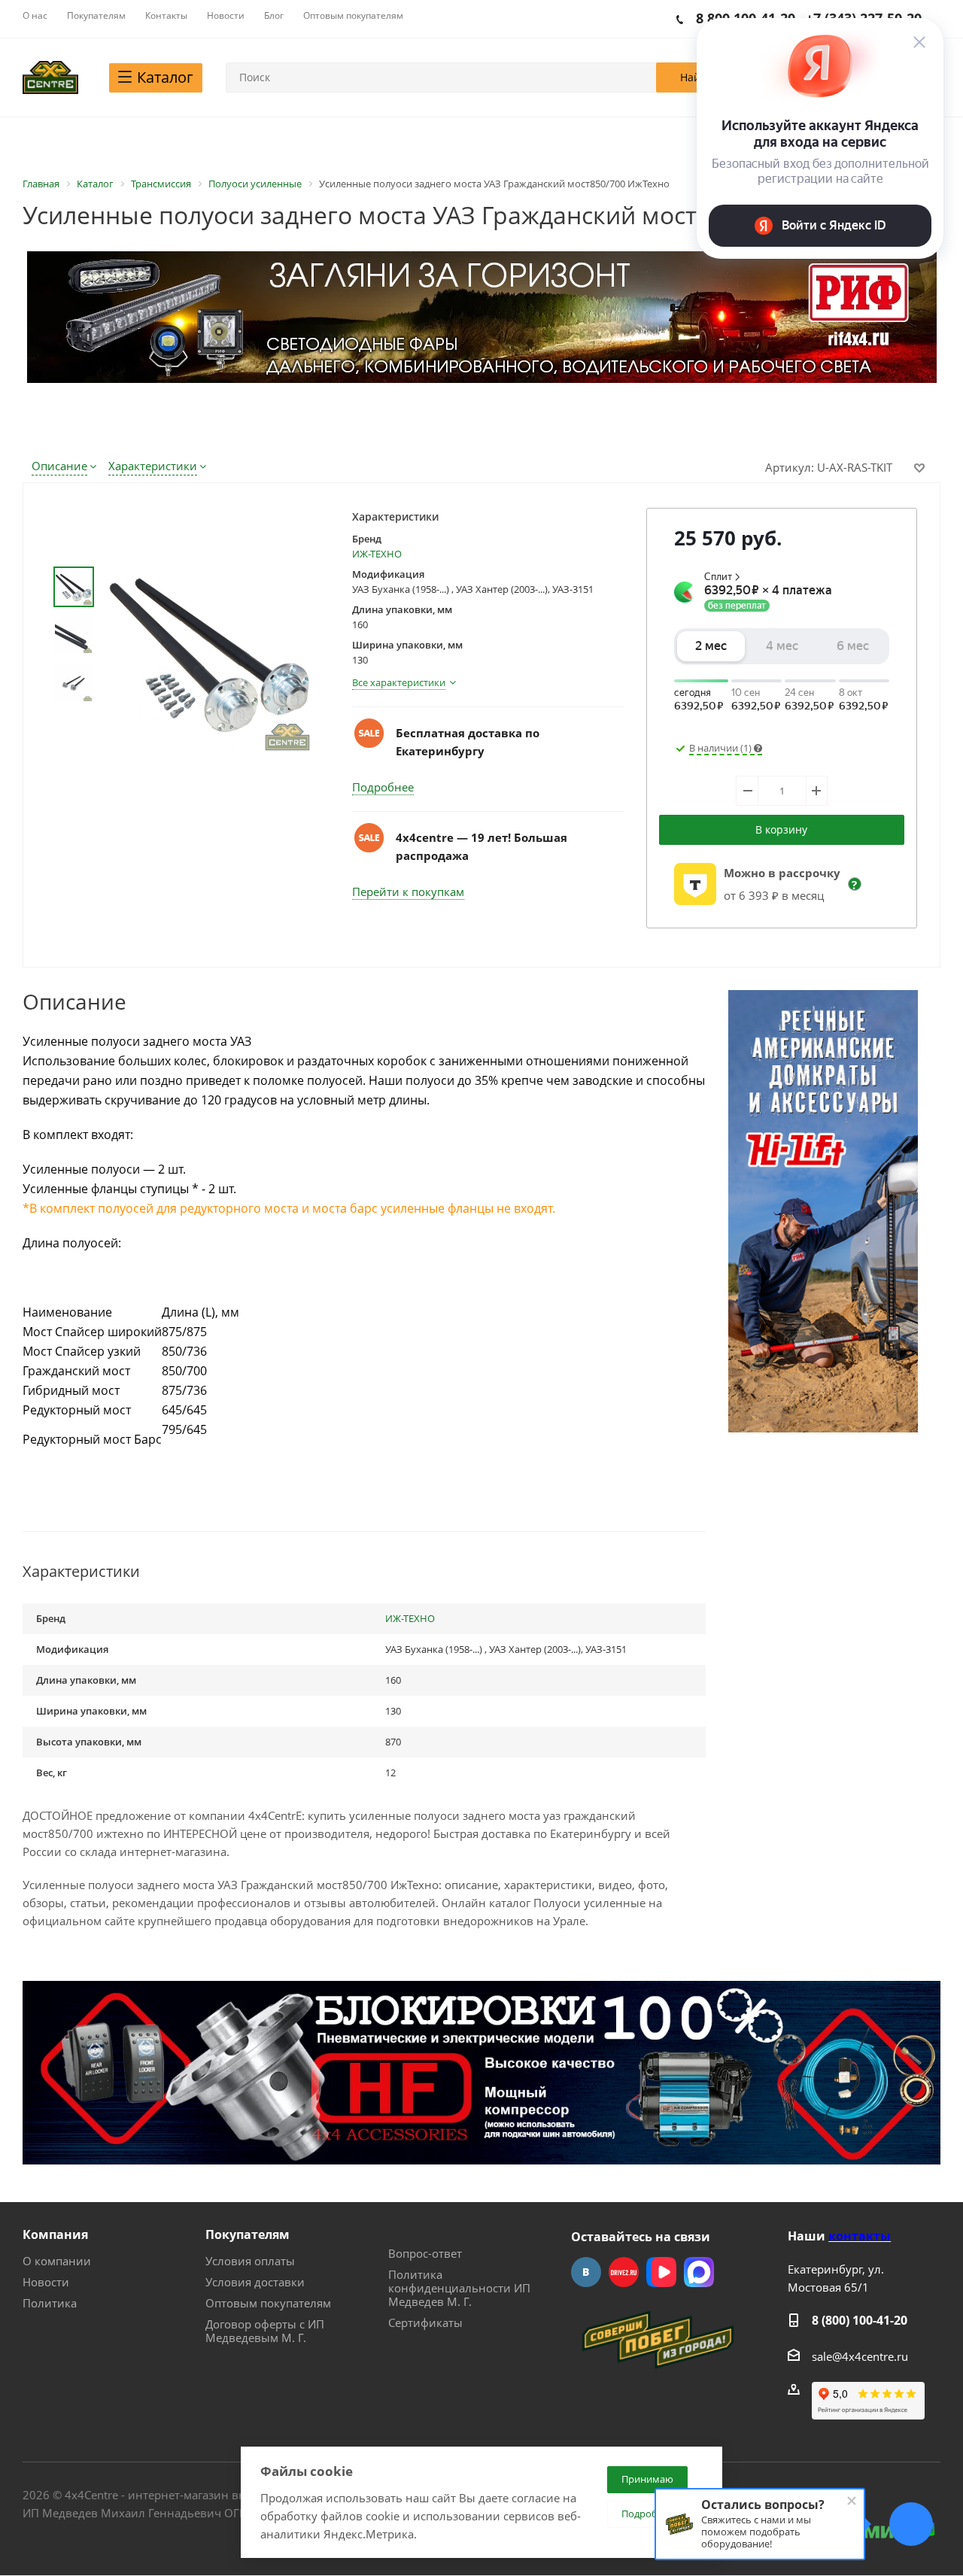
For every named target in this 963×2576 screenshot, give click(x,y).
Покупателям (248, 2234)
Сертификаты (425, 2322)
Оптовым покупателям (268, 2303)
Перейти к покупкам (408, 892)
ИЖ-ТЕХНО (377, 554)
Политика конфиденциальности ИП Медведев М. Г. (459, 2288)
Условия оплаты (250, 2261)
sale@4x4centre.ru (860, 2356)
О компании (57, 2261)
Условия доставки (255, 2282)
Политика (50, 2303)
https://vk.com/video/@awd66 (661, 2272)
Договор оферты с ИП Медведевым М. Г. (265, 2331)
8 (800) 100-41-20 (860, 2320)
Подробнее (383, 787)
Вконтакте (586, 2272)
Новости (46, 2282)
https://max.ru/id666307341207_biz (699, 2272)
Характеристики (153, 466)
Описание (59, 466)
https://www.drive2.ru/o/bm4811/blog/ (624, 2272)
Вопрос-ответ (425, 2253)
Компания (55, 2234)
